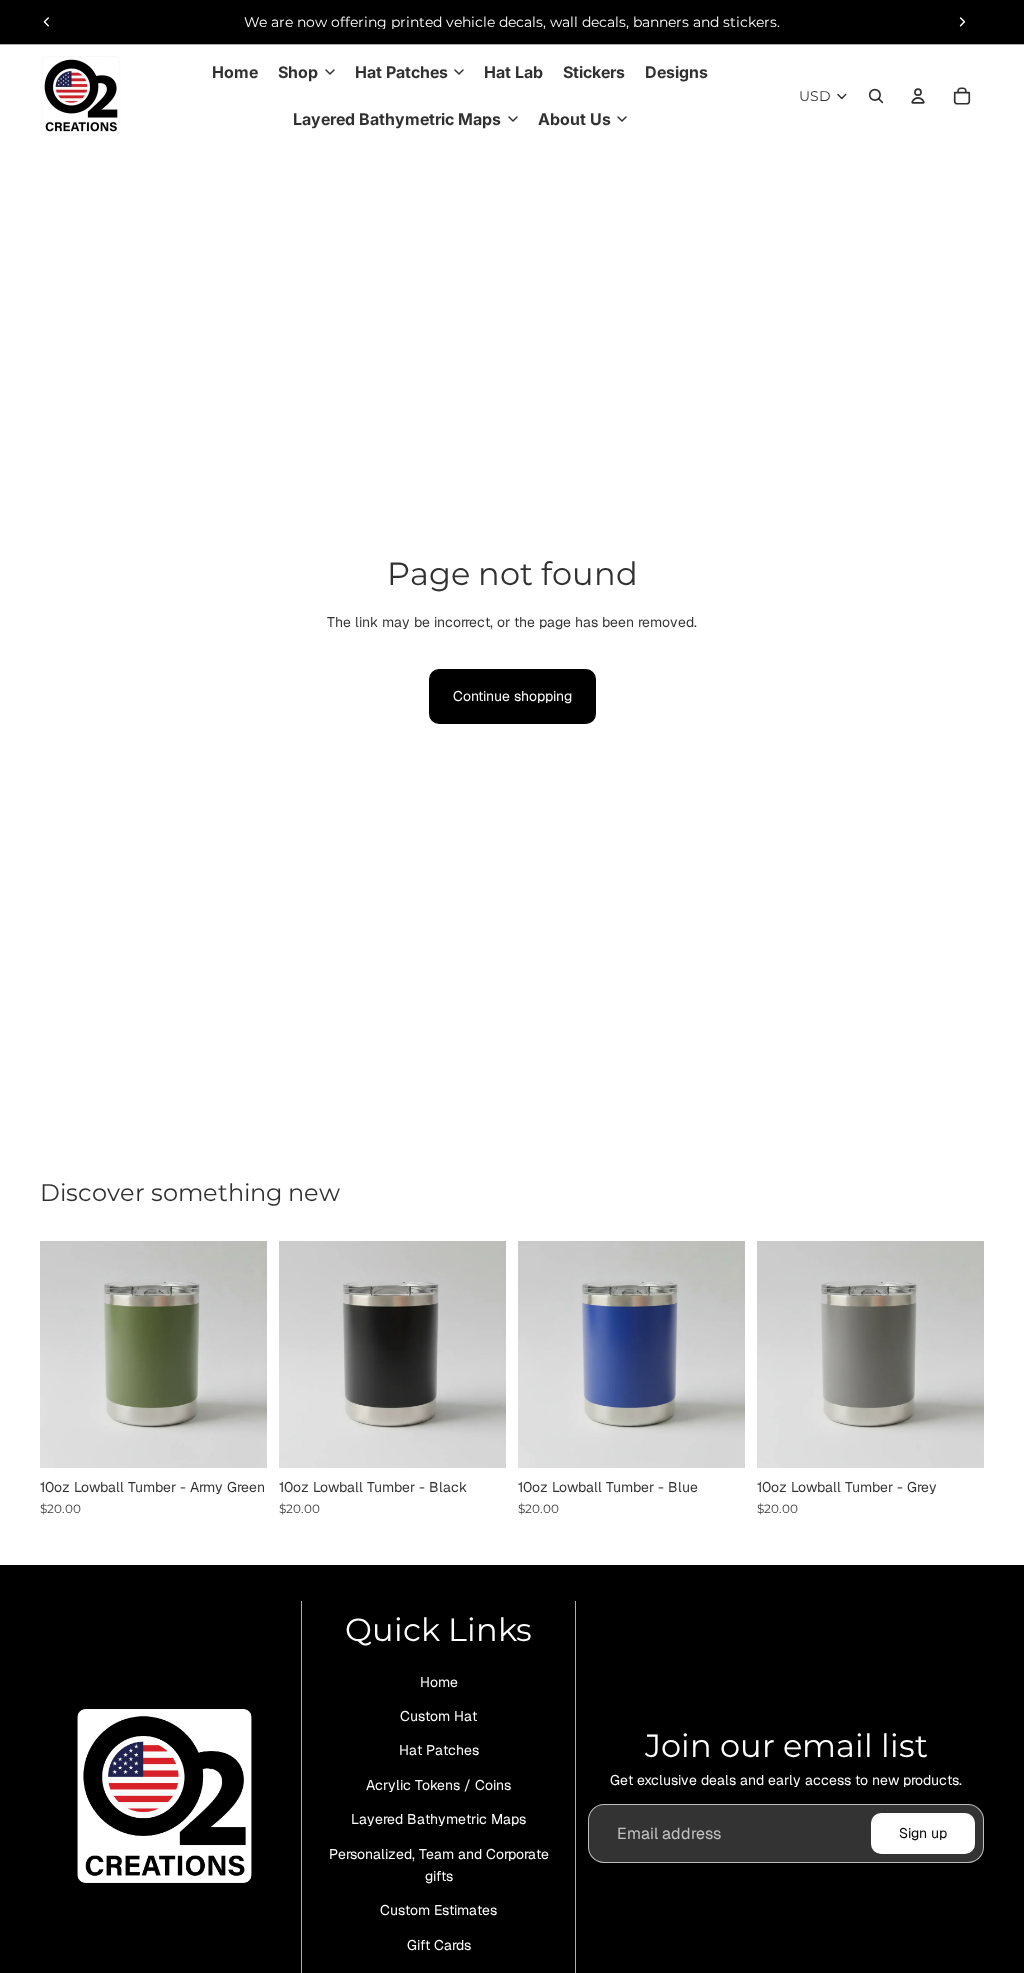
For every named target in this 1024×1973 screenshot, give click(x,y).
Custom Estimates (438, 1910)
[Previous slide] (47, 22)
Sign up (923, 1833)
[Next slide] (962, 22)
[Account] (918, 96)
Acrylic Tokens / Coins (438, 1784)
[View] (236, 1437)
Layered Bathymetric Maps (438, 1819)
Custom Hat (438, 1716)
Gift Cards (439, 1944)
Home (439, 1681)
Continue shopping (512, 696)
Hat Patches (439, 1750)
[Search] (876, 96)
